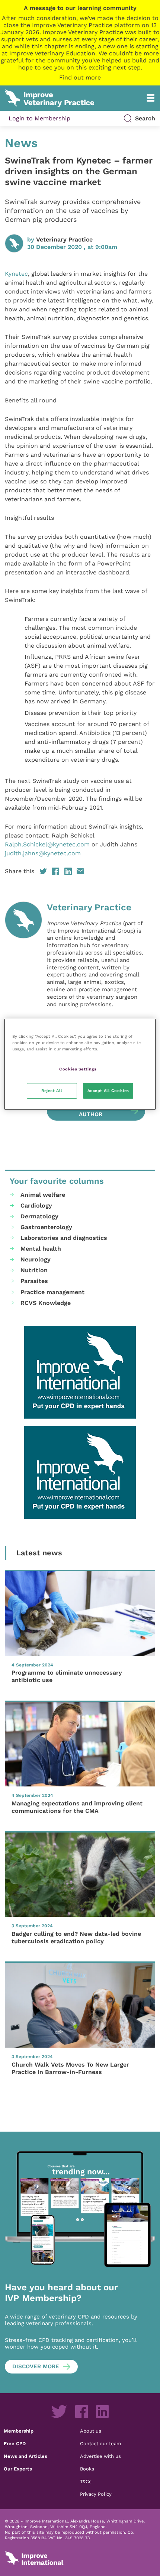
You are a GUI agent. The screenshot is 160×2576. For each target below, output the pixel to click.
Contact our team (100, 2443)
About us (91, 2431)
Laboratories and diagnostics (64, 1238)
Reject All (52, 1091)
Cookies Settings (78, 1069)
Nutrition (34, 1270)
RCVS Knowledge (46, 1303)
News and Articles (25, 2456)
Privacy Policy (96, 2494)
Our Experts (18, 2469)
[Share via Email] (80, 871)
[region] (80, 1064)
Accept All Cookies (108, 1091)
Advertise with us (100, 2456)
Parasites (34, 1281)
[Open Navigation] (151, 98)
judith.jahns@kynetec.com (43, 853)
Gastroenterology (46, 1227)
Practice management (52, 1292)
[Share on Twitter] (43, 871)
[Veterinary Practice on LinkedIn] (102, 2411)
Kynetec (16, 274)
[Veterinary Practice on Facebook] (81, 2411)
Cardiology (36, 1206)
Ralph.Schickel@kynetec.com (47, 844)
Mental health (41, 1249)
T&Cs (86, 2481)
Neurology (36, 1259)
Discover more (36, 2366)
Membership (19, 2431)
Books (87, 2469)
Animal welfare (43, 1195)
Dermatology (39, 1216)
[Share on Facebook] (55, 871)
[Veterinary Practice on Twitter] (59, 2411)
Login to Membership (39, 118)
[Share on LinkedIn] (68, 871)
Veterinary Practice (64, 239)
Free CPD (15, 2443)
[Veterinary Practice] (23, 1011)
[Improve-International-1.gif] (80, 1372)
